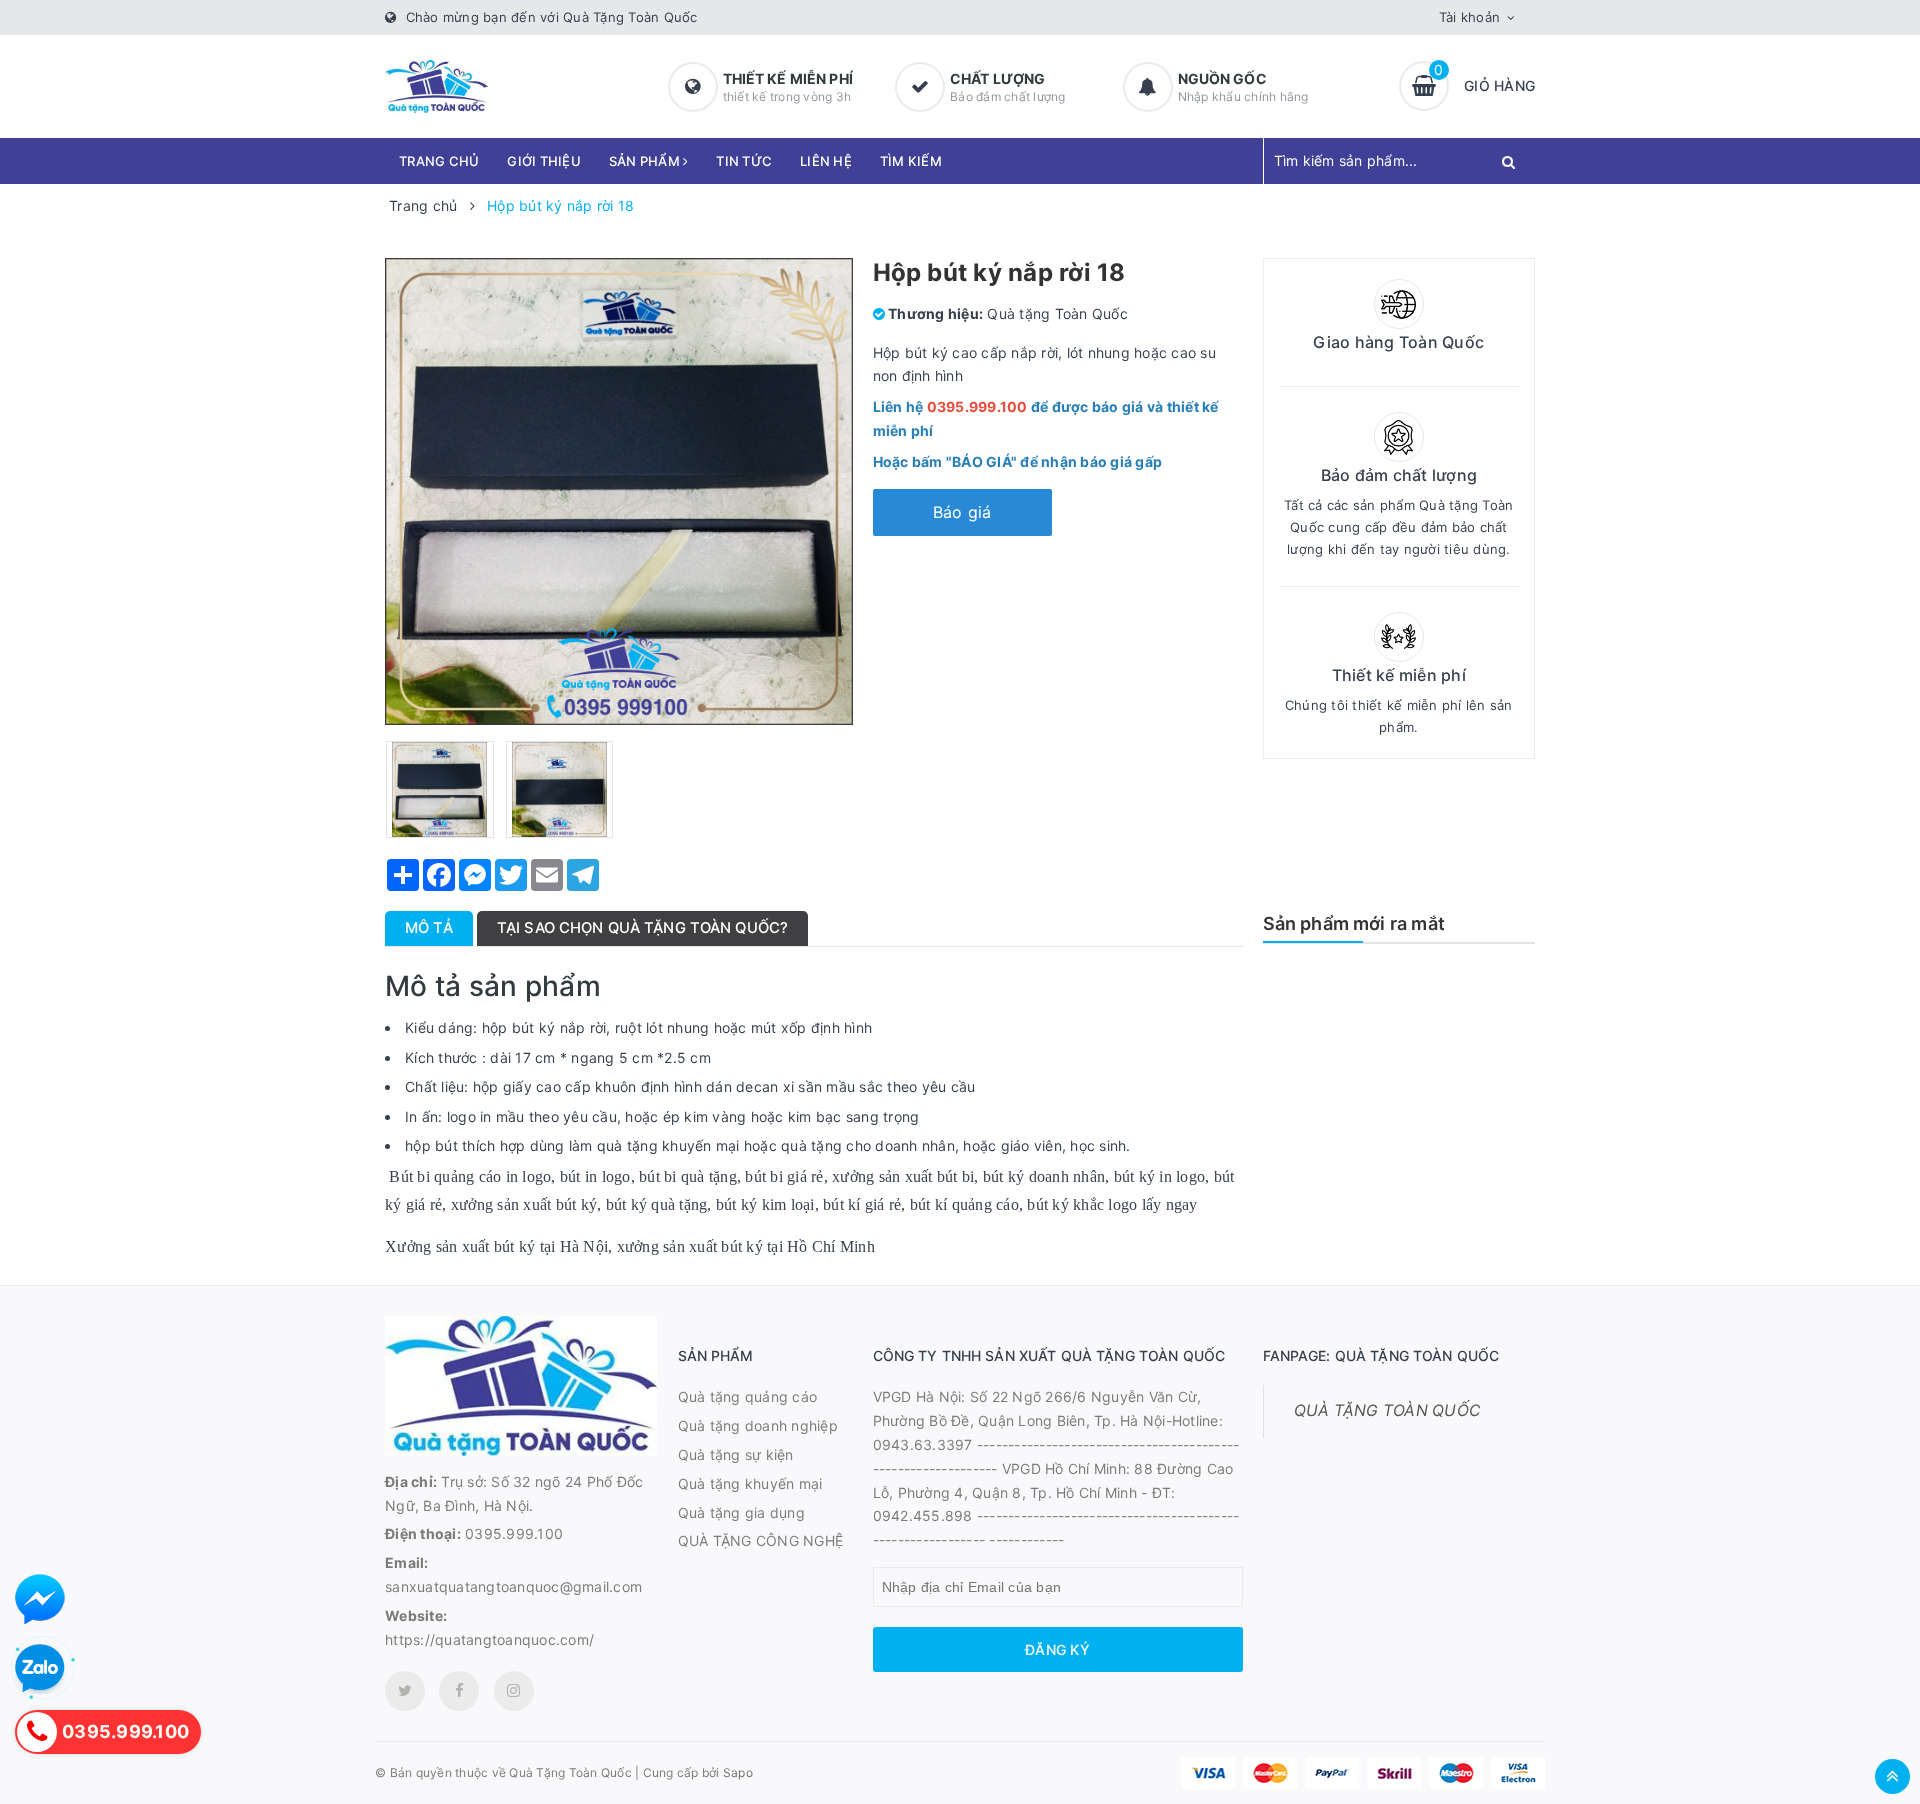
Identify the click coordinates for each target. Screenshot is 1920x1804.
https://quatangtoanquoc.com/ (489, 1639)
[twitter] (405, 1691)
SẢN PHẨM (646, 161)
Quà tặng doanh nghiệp (758, 1425)
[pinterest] (514, 1691)
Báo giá (962, 512)
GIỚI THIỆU (544, 161)
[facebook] (459, 1691)
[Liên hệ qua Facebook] (40, 1599)
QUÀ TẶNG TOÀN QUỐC (1387, 1410)
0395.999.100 (514, 1533)
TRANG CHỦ (439, 161)
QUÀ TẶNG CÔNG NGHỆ (761, 1540)
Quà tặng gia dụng (741, 1512)
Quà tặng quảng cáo (748, 1396)
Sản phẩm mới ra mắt (1354, 923)
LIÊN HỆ (826, 161)
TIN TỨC (744, 161)
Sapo (738, 1772)
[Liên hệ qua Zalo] (40, 1669)
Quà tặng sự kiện (736, 1454)
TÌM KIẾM (911, 161)
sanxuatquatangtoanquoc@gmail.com (513, 1586)
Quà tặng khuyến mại (750, 1483)
